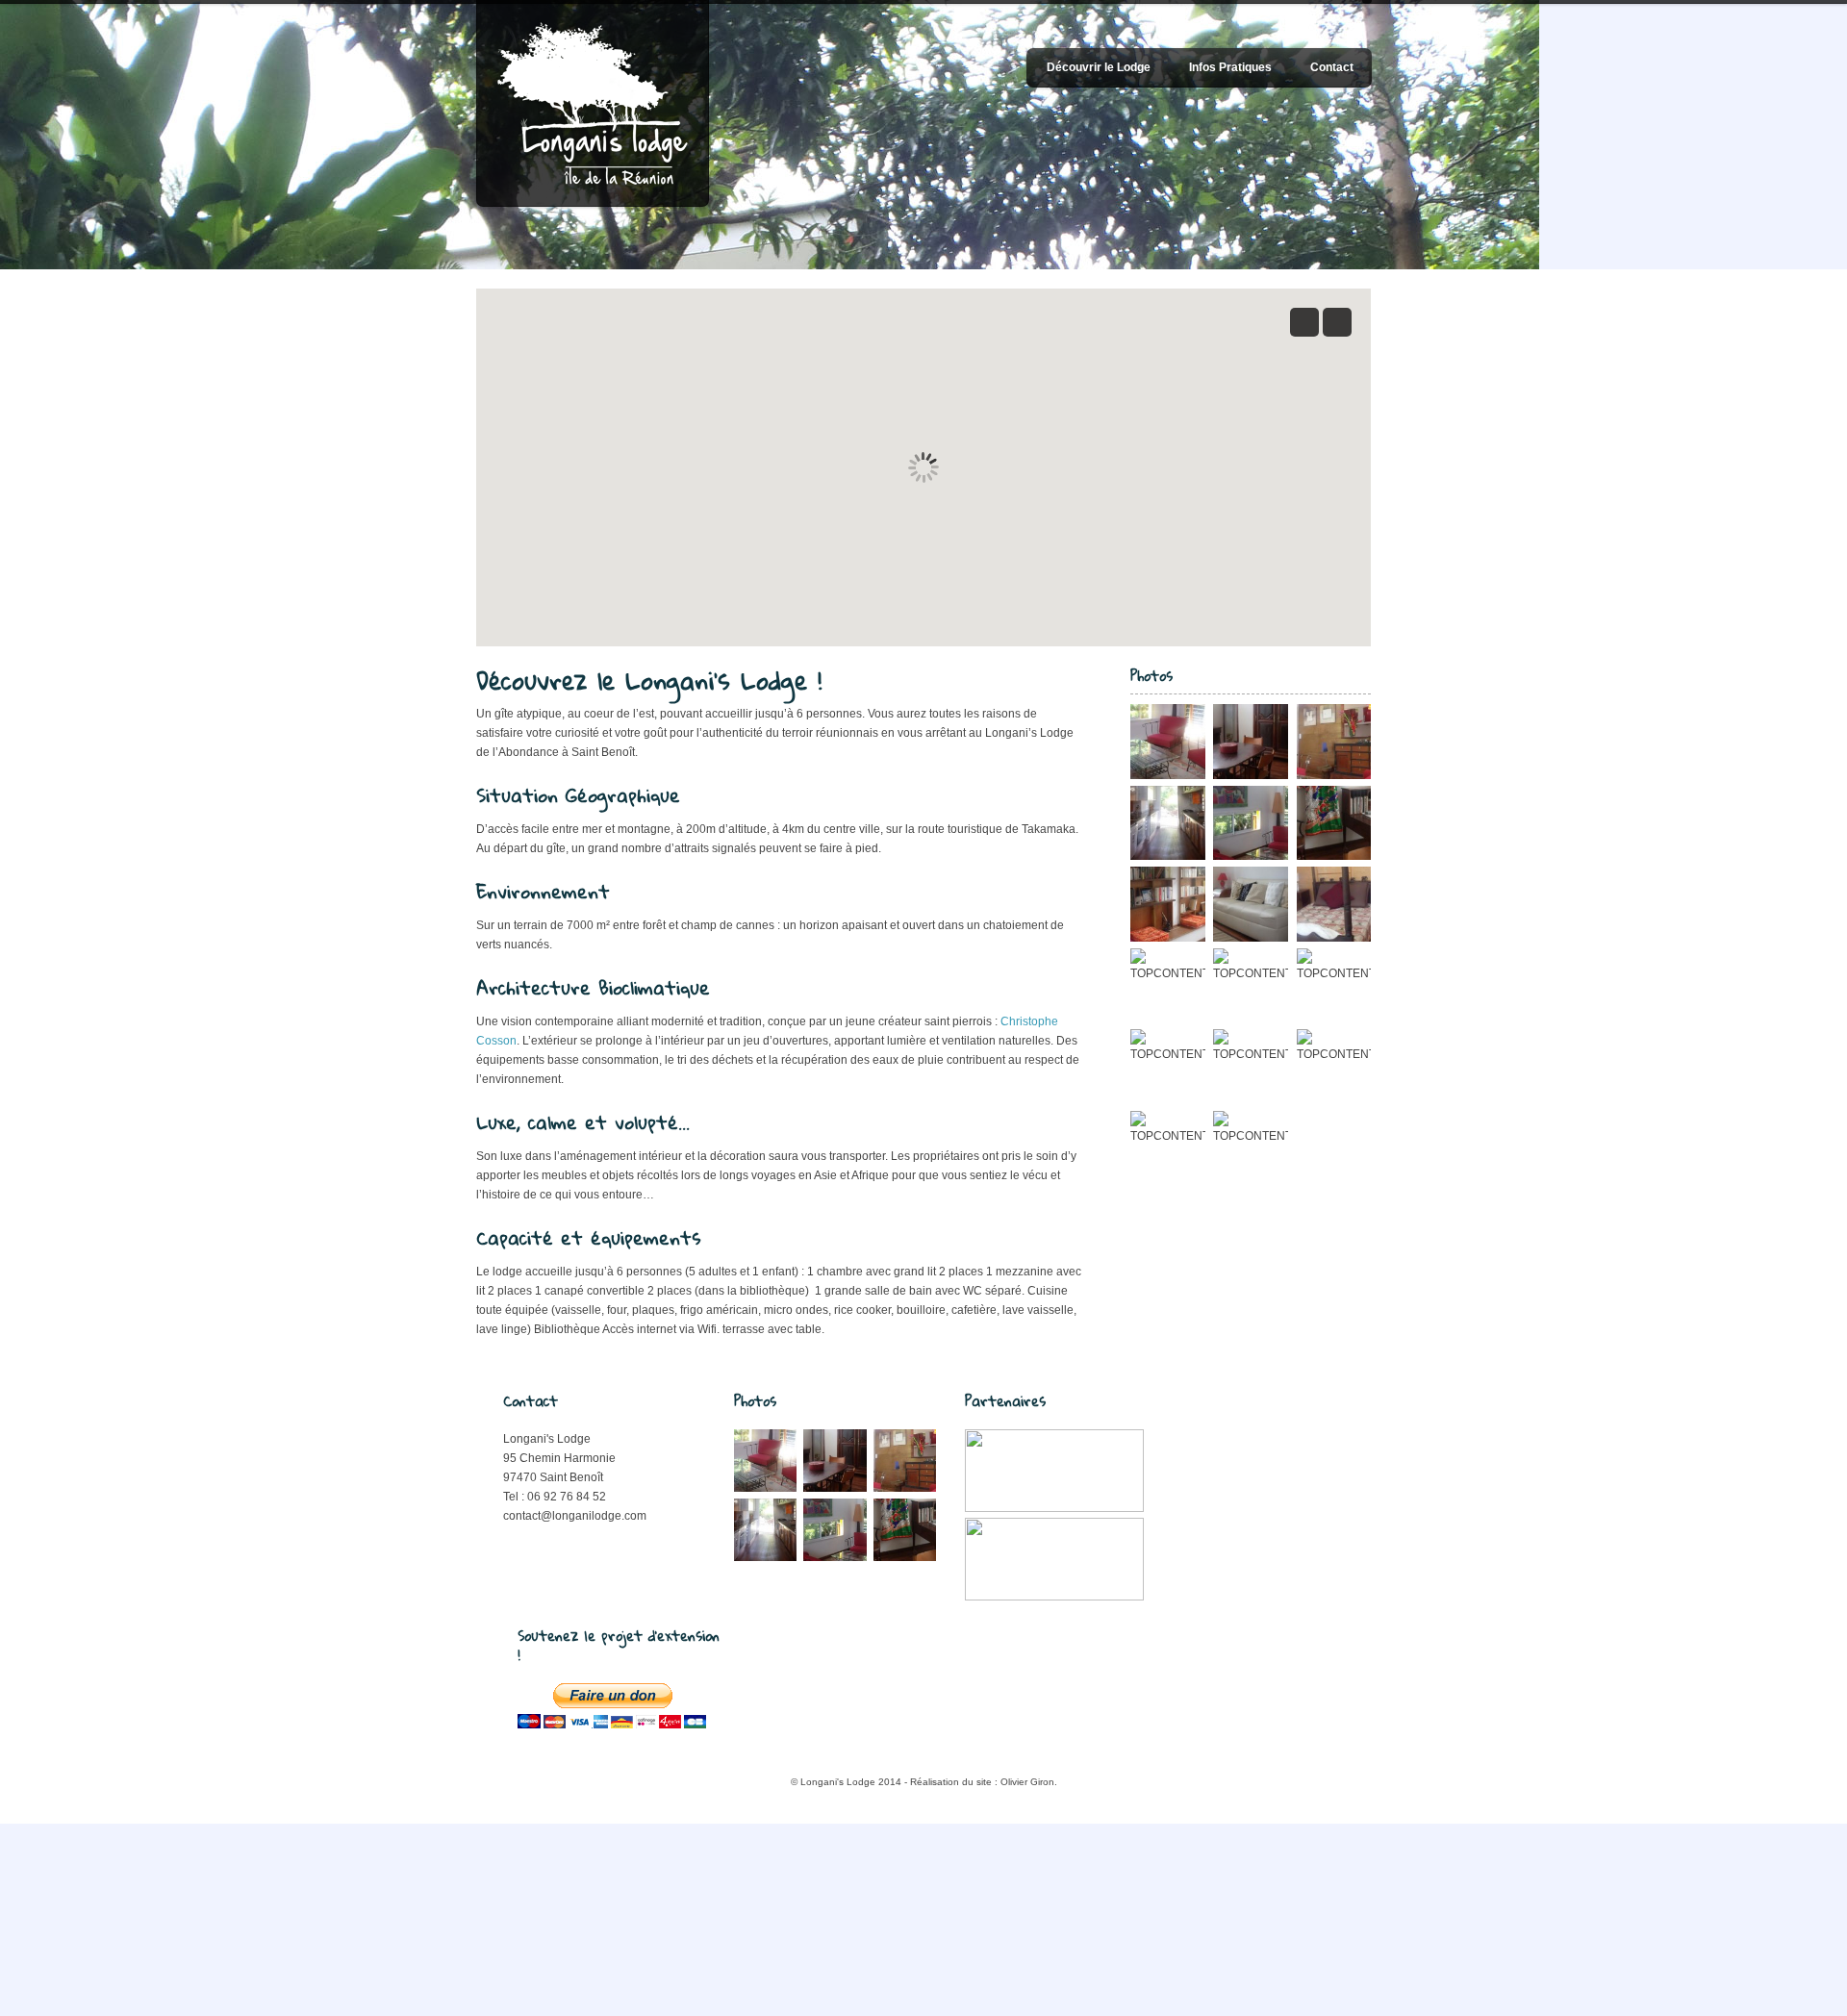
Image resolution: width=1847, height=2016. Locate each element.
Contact (1332, 67)
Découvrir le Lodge (1099, 67)
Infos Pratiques (1230, 67)
